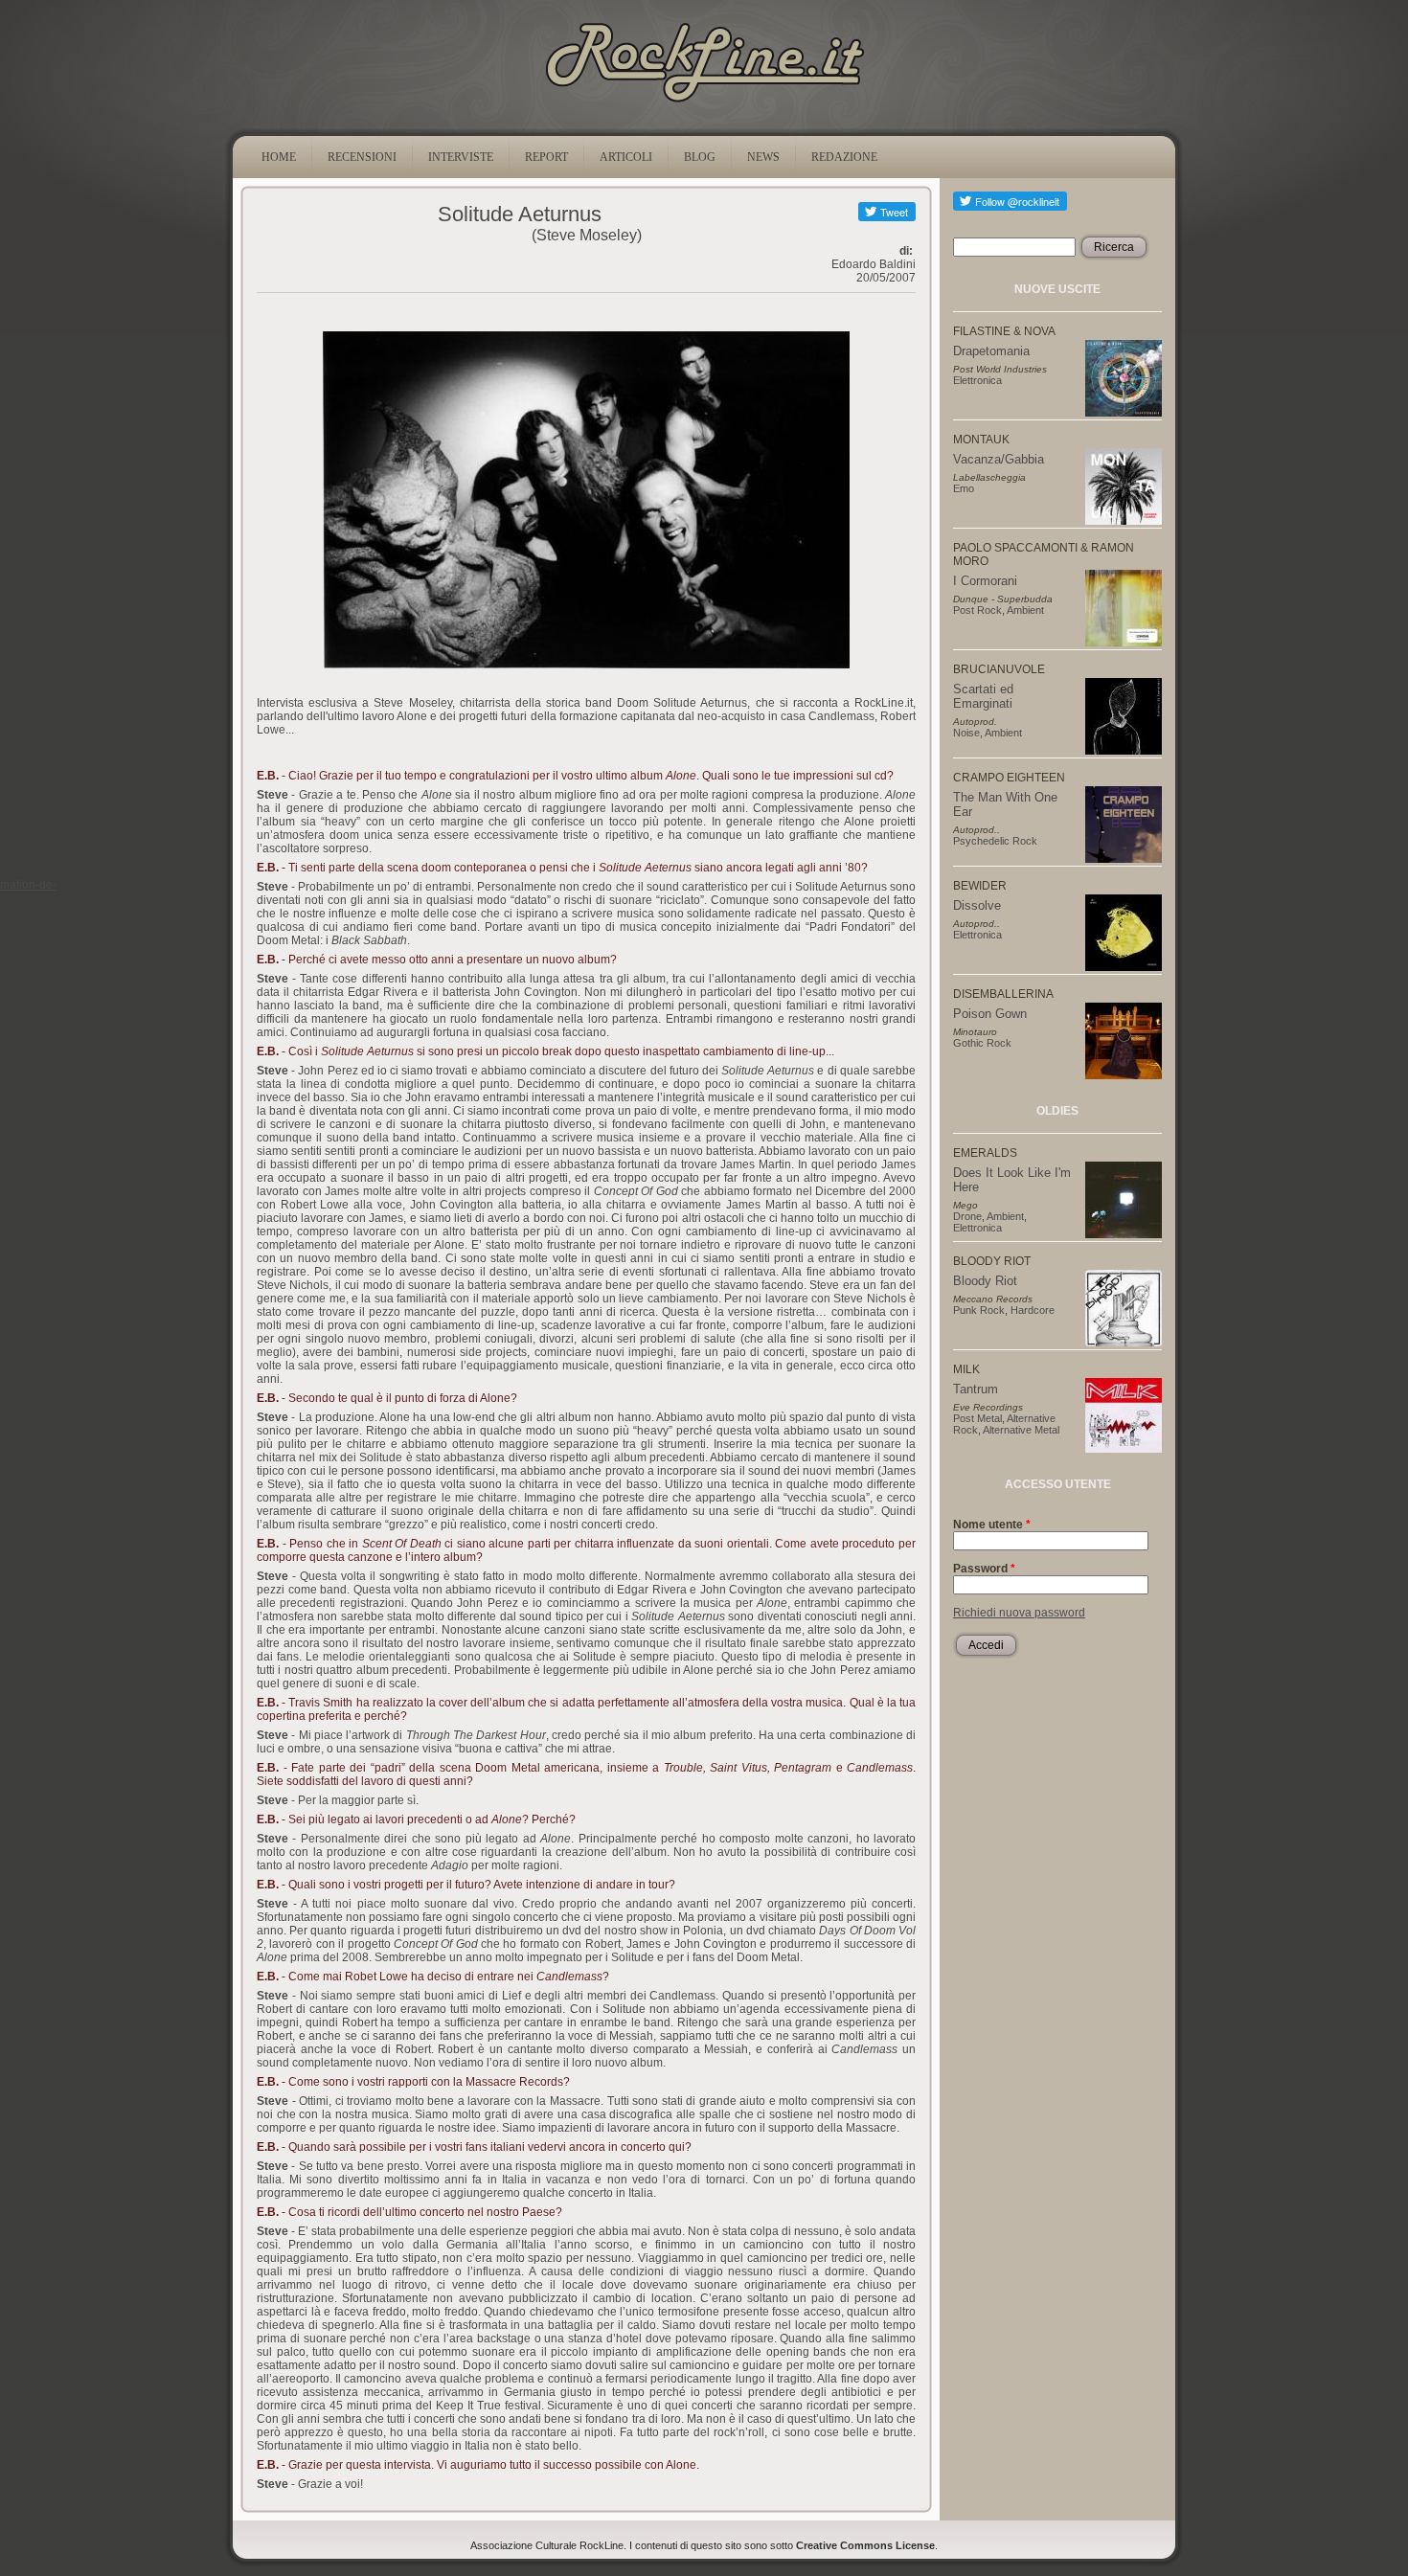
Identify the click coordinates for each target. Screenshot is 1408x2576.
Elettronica (977, 380)
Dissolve (977, 905)
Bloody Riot (985, 1281)
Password (984, 1569)
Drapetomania (991, 351)
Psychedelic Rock (995, 841)
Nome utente (992, 1525)
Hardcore (1033, 1310)
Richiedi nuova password (1019, 1613)
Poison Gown (990, 1014)
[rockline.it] (704, 102)
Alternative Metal (1021, 1430)
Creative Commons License (865, 2545)
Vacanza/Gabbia (999, 459)
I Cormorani (985, 581)
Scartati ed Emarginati (983, 696)
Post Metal (977, 1418)
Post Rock (977, 610)
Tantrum (976, 1389)
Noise (966, 733)
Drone (967, 1216)
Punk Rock (979, 1310)
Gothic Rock (982, 1043)
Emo (964, 488)
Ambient (1025, 610)
